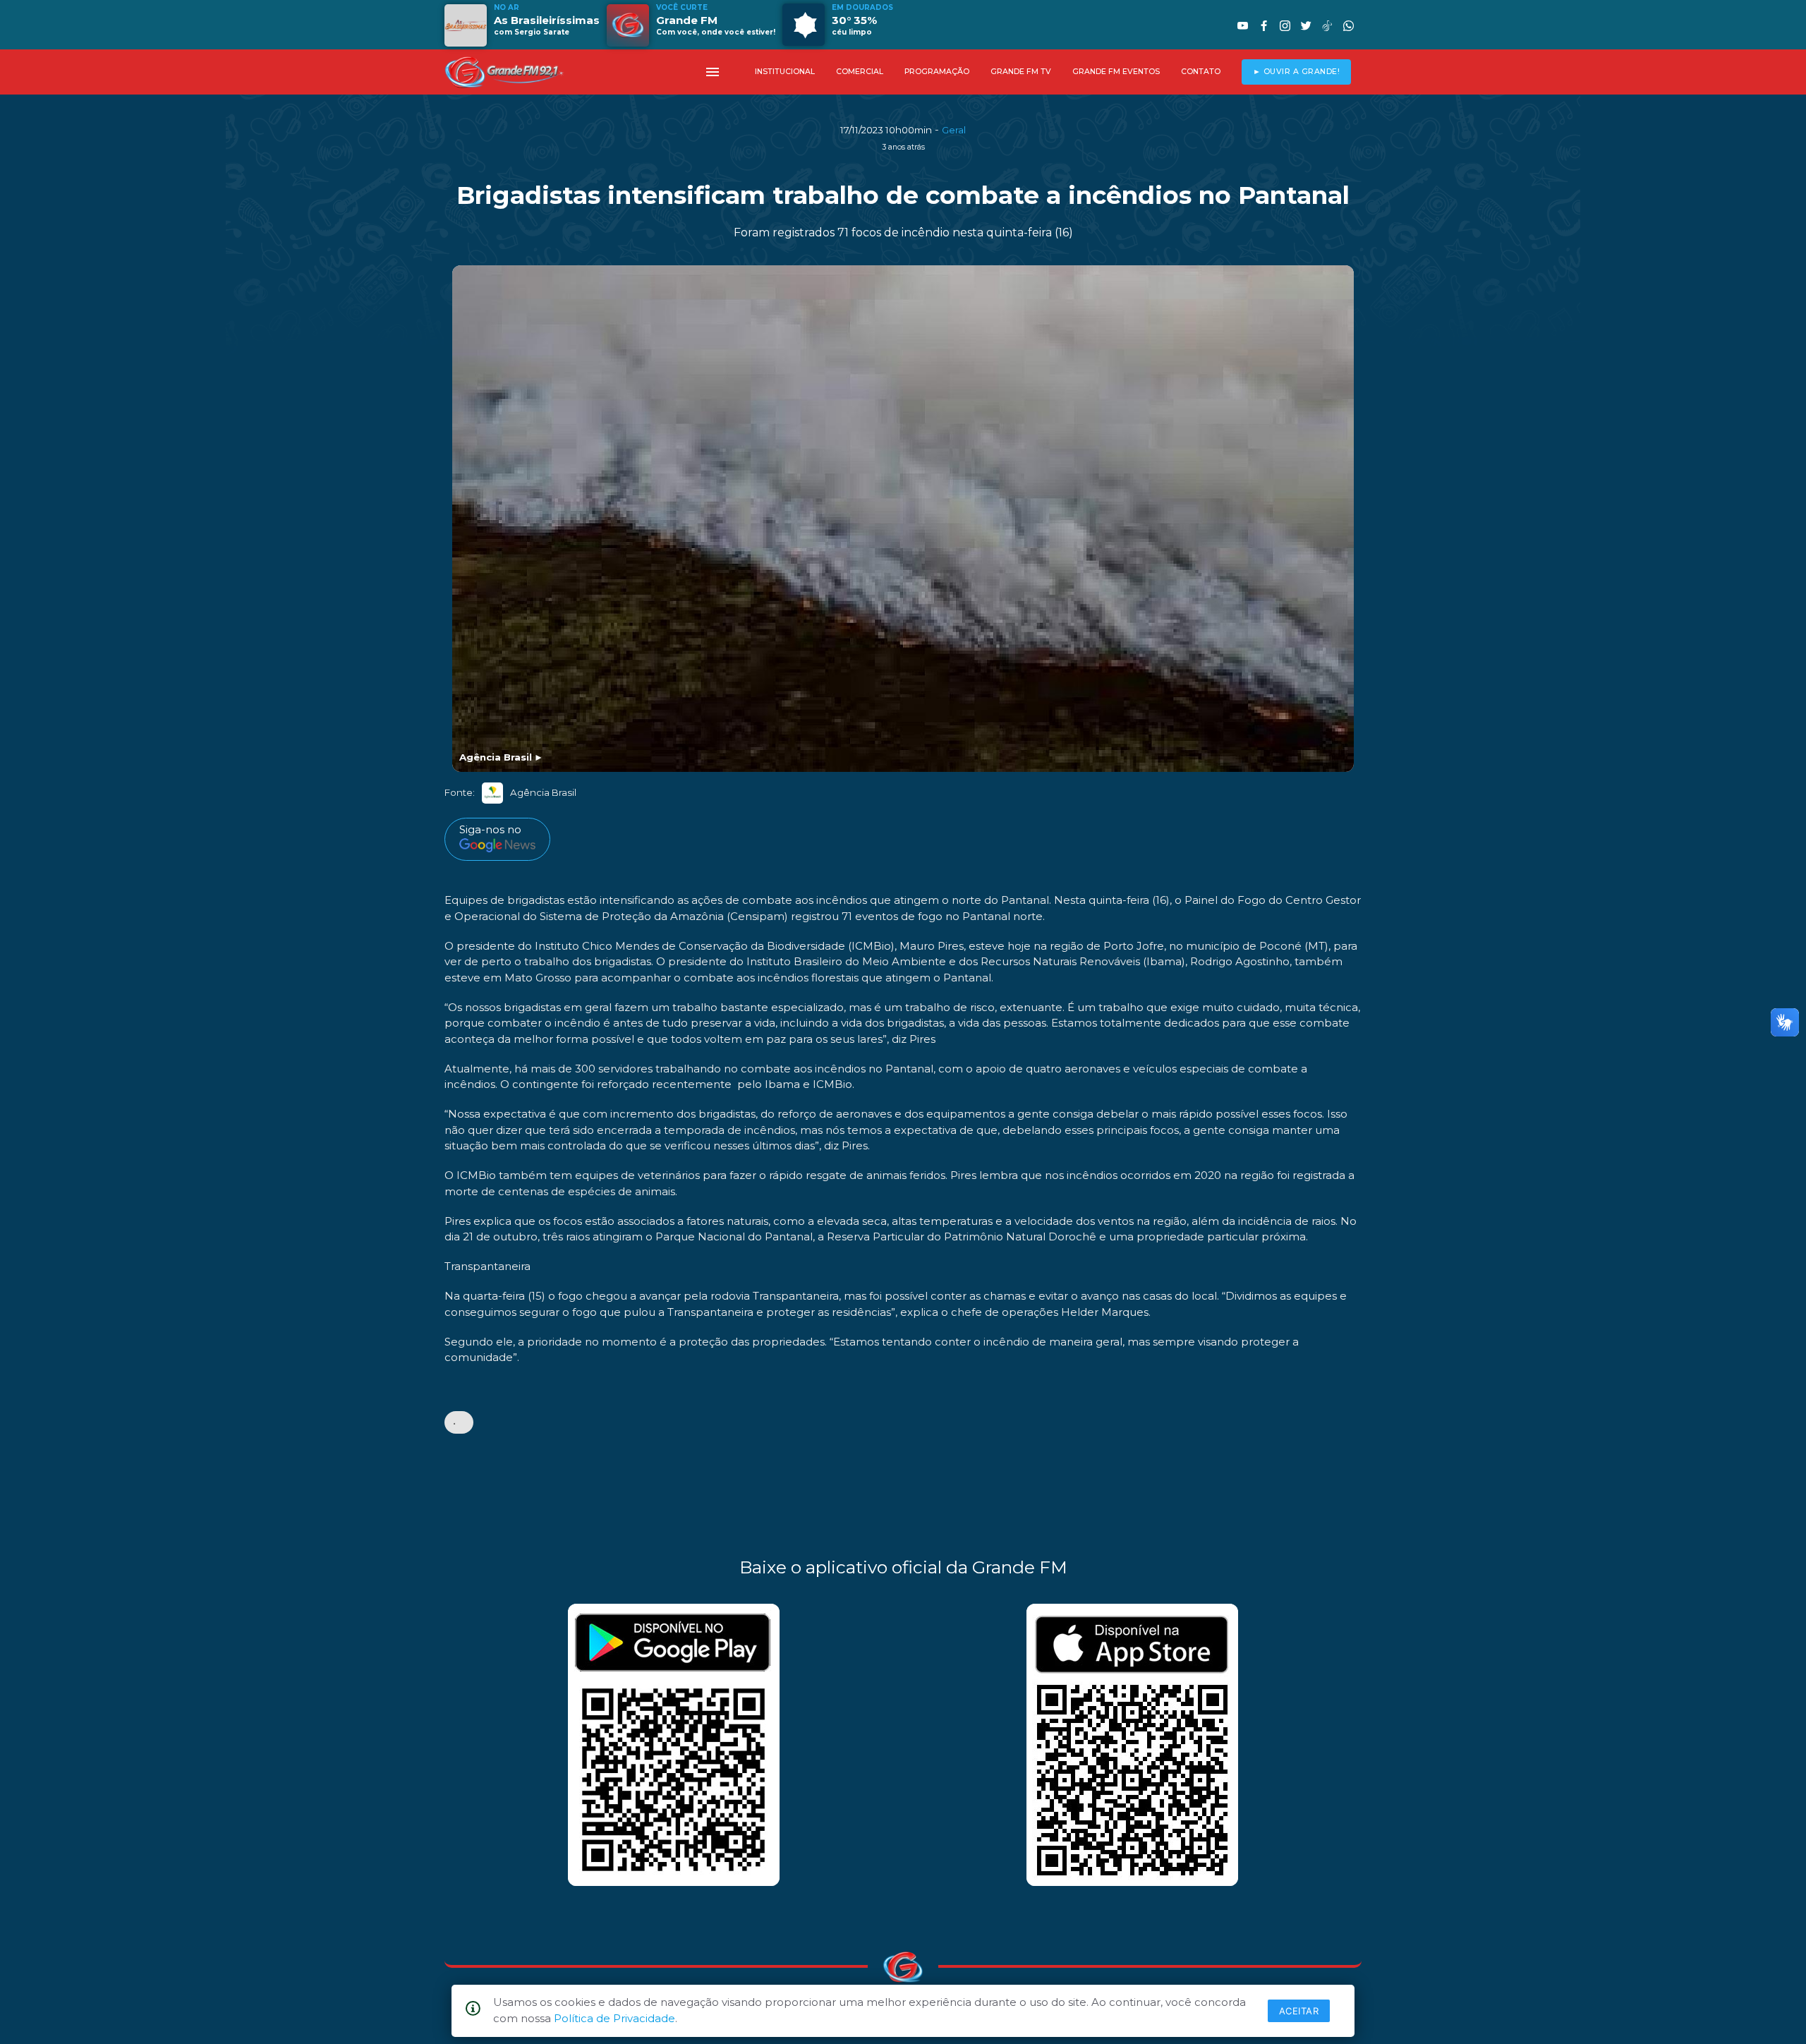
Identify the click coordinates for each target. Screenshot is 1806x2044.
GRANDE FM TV (1021, 72)
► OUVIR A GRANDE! (1297, 72)
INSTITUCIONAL (785, 72)
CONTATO (1201, 72)
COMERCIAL (860, 72)
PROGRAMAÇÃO (937, 72)
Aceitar (1299, 2011)
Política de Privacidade (614, 2018)
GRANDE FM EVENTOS (1116, 72)
